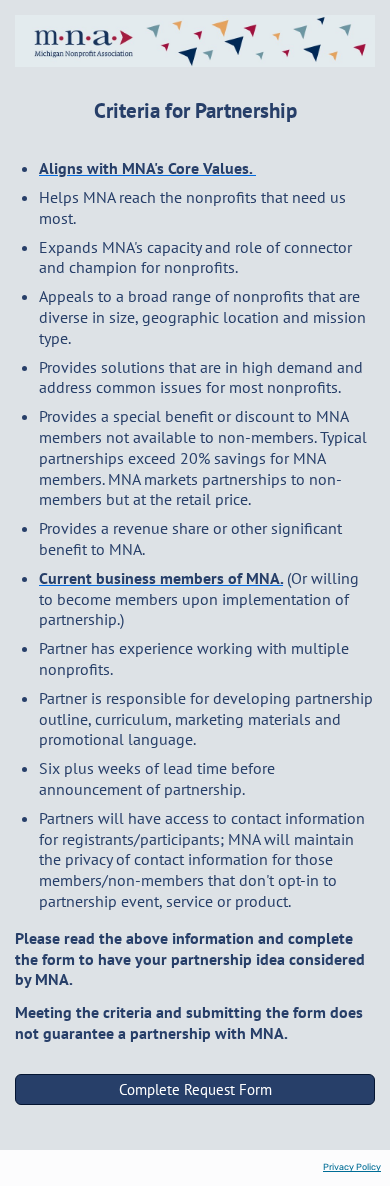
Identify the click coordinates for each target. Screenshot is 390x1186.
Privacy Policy (352, 1167)
